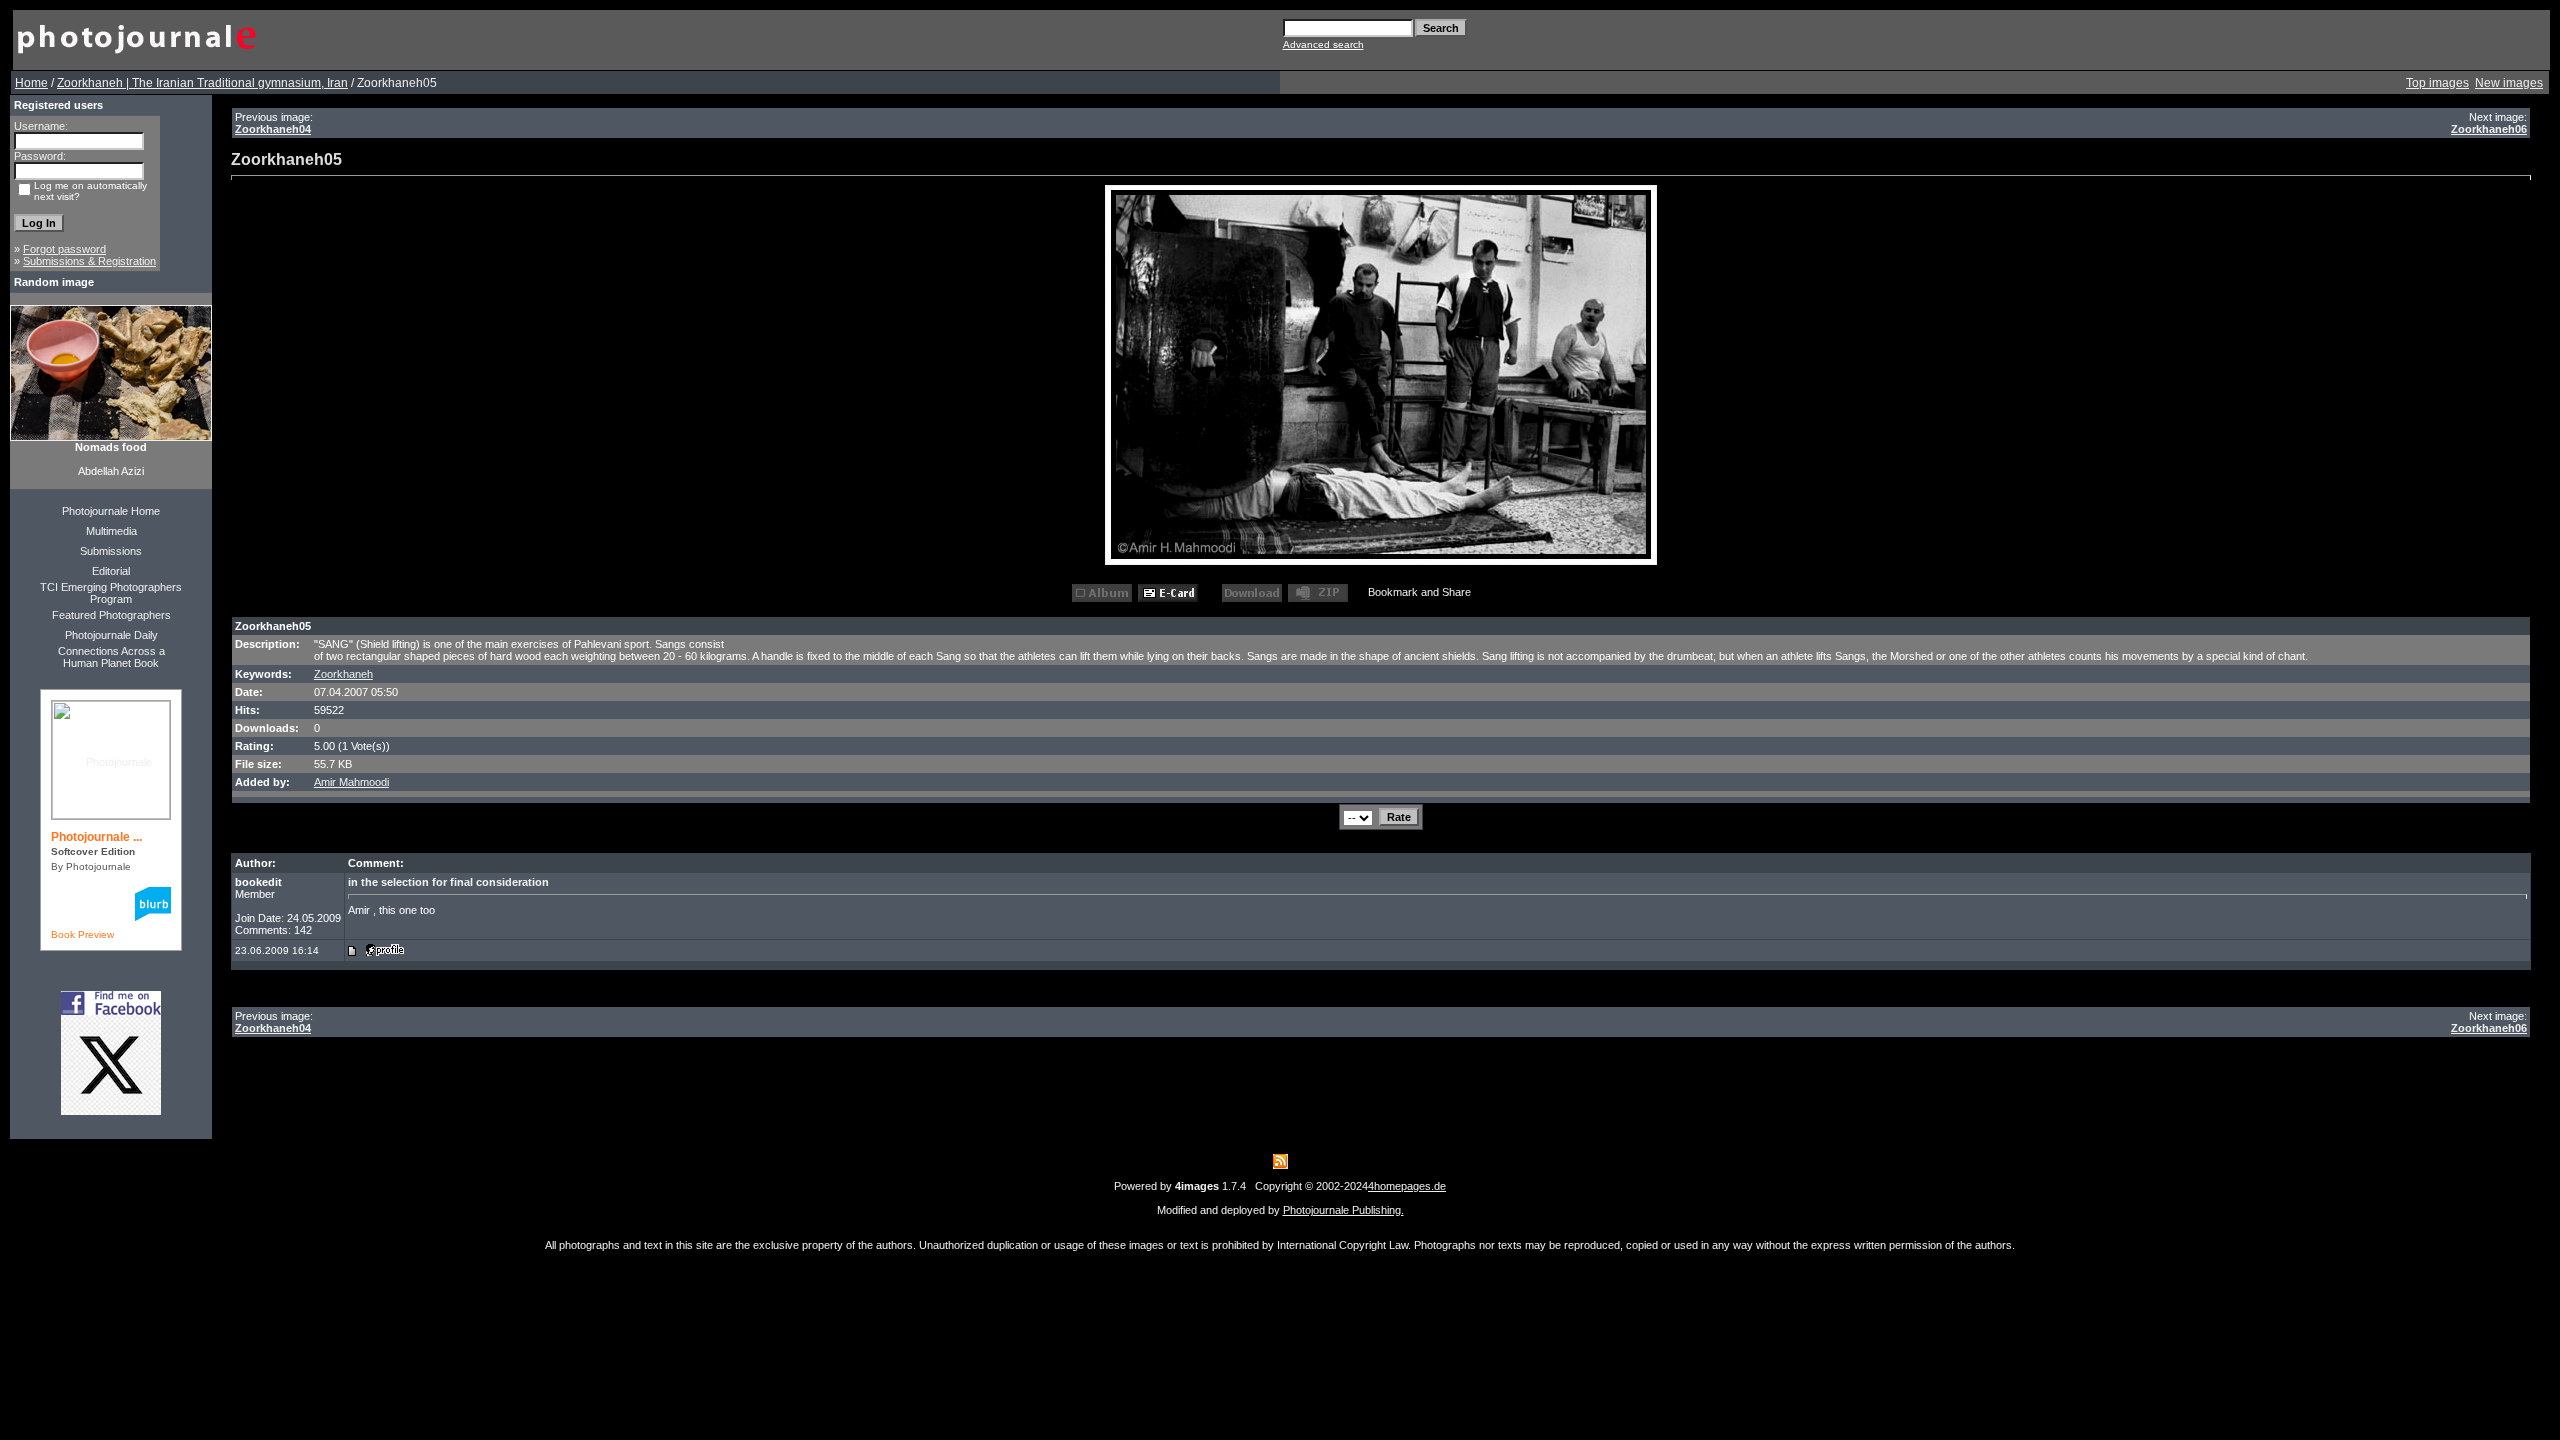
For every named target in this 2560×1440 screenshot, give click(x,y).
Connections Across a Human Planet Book (111, 657)
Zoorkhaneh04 (273, 129)
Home (31, 83)
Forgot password (64, 249)
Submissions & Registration (89, 261)
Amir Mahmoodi (351, 782)
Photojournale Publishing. (1343, 1210)
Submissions (111, 551)
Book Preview (82, 934)
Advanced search (1323, 44)
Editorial (111, 571)
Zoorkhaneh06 (2489, 129)
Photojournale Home (111, 511)
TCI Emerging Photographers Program (111, 593)
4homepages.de (1407, 1186)
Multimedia (111, 531)
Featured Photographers (111, 615)
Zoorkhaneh (343, 674)
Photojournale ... (96, 837)
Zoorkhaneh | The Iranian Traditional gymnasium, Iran (202, 83)
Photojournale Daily (111, 635)
